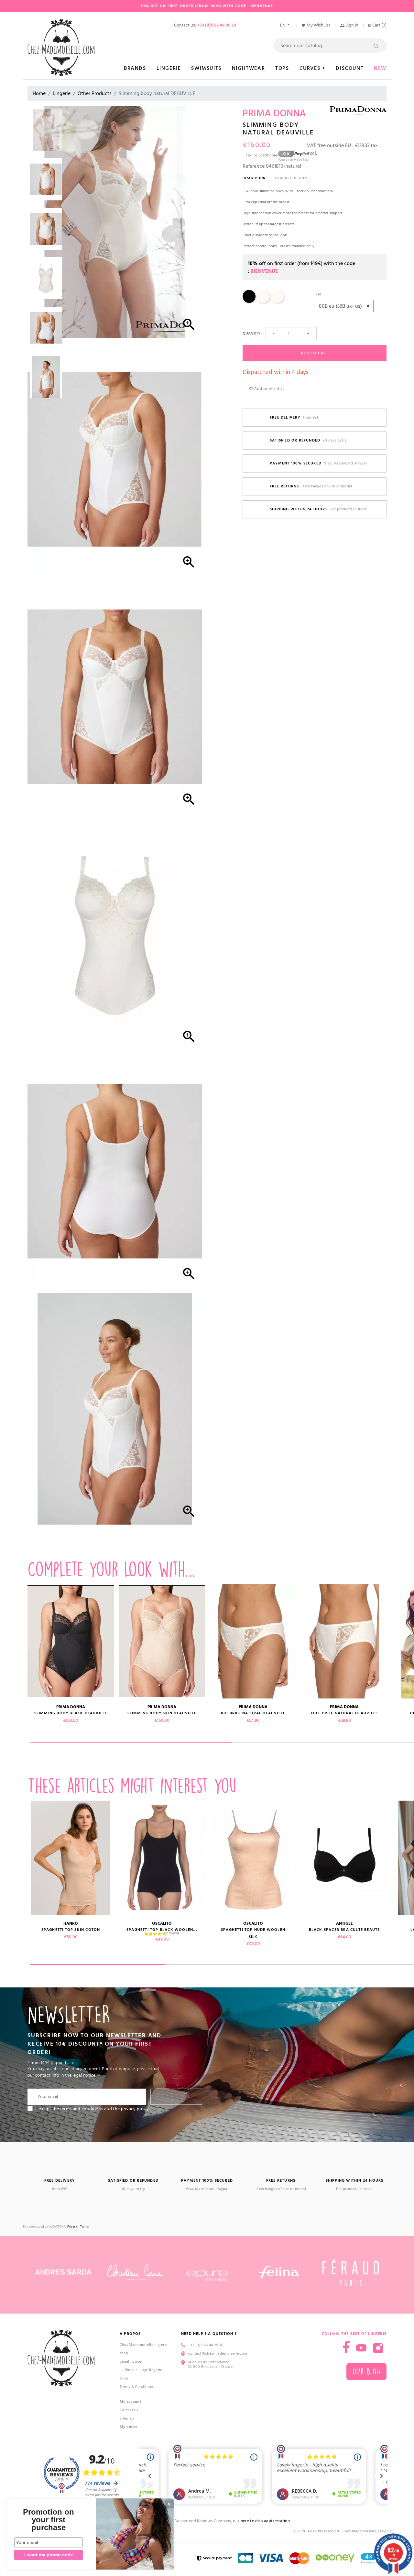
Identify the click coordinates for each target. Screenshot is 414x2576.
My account (131, 2402)
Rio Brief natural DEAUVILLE (253, 1713)
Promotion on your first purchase (49, 2520)
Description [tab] (254, 178)
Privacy (72, 2227)
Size (318, 294)
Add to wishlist (268, 389)
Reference (254, 166)
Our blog (366, 2372)
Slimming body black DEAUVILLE (71, 1713)
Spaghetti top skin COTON (71, 1930)
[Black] (249, 302)
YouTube (361, 2348)
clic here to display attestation (261, 2521)
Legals (386, 2531)
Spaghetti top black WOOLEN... (162, 1930)
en (283, 25)
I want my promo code (49, 2555)
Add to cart (314, 353)
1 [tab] (131, 1743)
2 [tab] (232, 1964)
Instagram (378, 2348)
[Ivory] (263, 302)
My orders (129, 2427)
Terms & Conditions (137, 2387)
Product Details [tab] (291, 178)
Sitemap (127, 2418)
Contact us (129, 2410)
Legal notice (131, 2362)
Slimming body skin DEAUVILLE (162, 1713)
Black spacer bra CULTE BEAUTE (344, 1930)
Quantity (251, 333)
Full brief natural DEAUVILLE (344, 1713)
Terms (85, 2227)
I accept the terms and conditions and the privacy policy (92, 2109)
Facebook (346, 2347)
